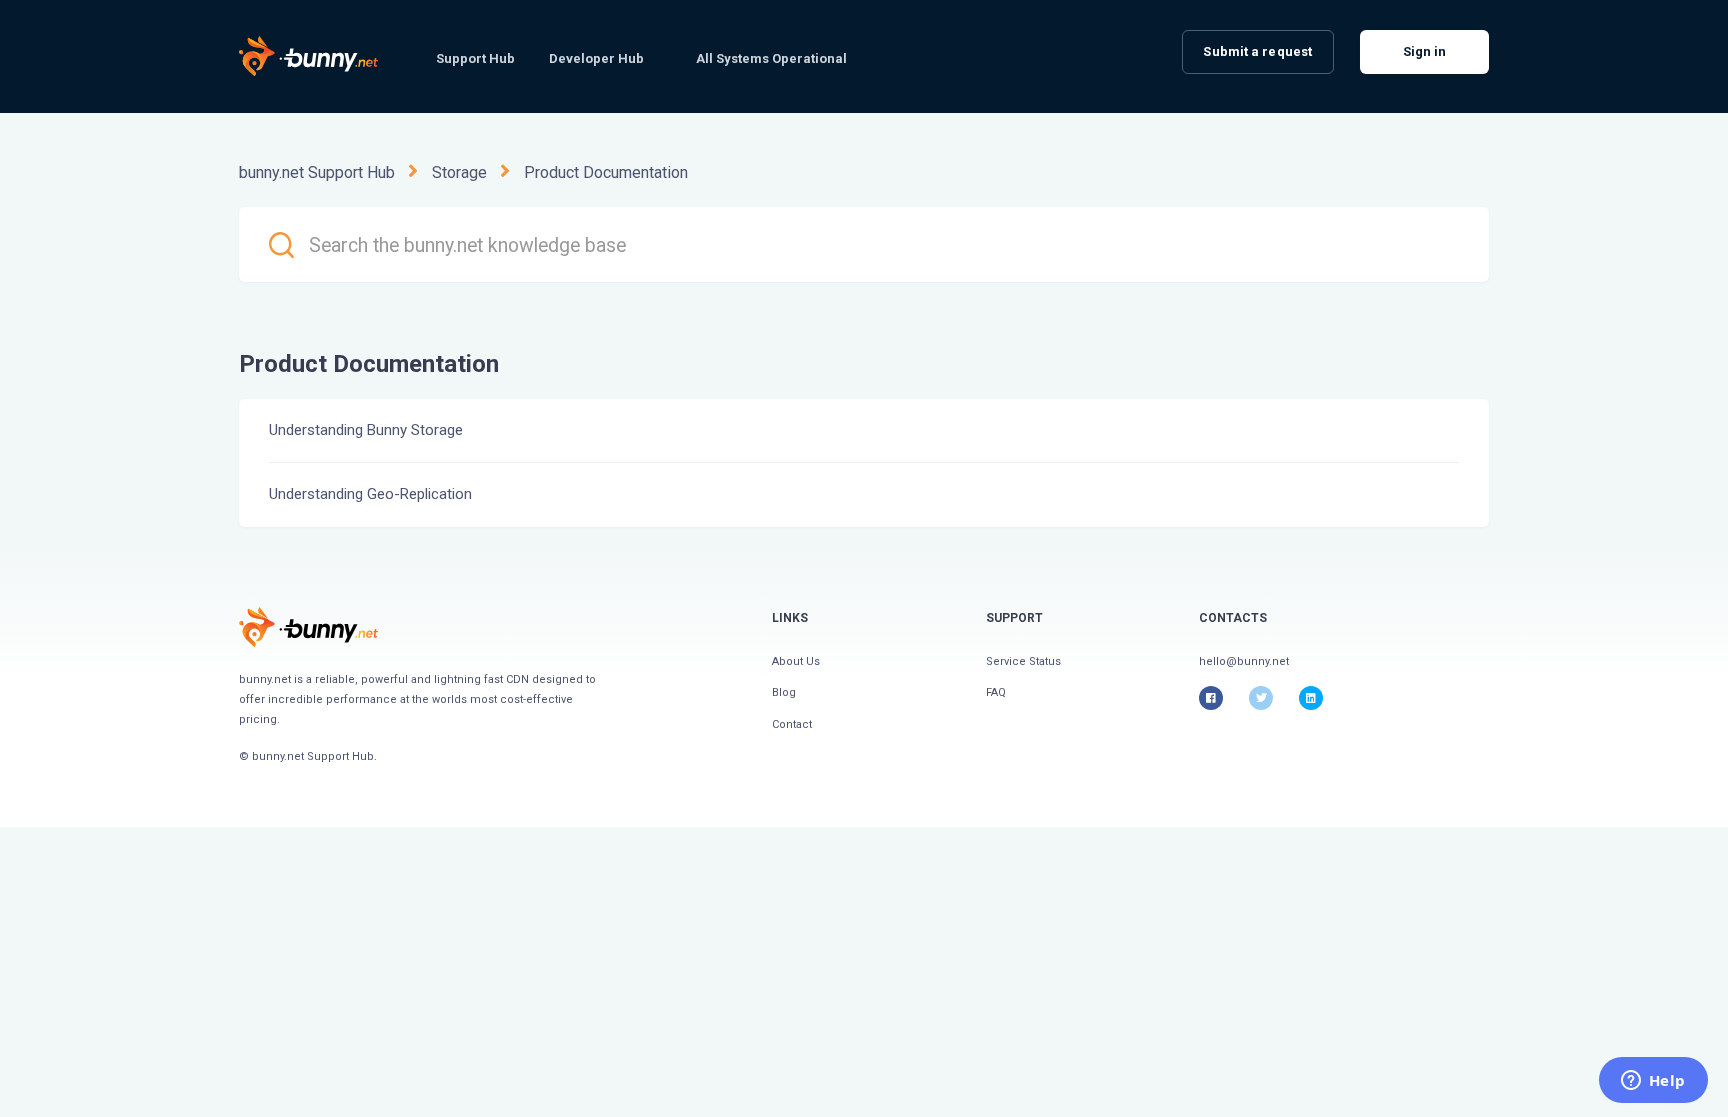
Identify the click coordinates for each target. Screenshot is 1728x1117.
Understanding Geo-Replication (370, 494)
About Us (796, 661)
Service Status (1023, 661)
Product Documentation (606, 172)
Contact (792, 724)
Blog (784, 692)
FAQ (996, 692)
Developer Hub (596, 58)
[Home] (308, 626)
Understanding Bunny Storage (366, 430)
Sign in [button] (1425, 51)
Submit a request (1257, 51)
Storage (459, 172)
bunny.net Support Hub (317, 172)
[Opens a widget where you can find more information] (1653, 1082)
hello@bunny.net (1244, 661)
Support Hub (475, 58)
